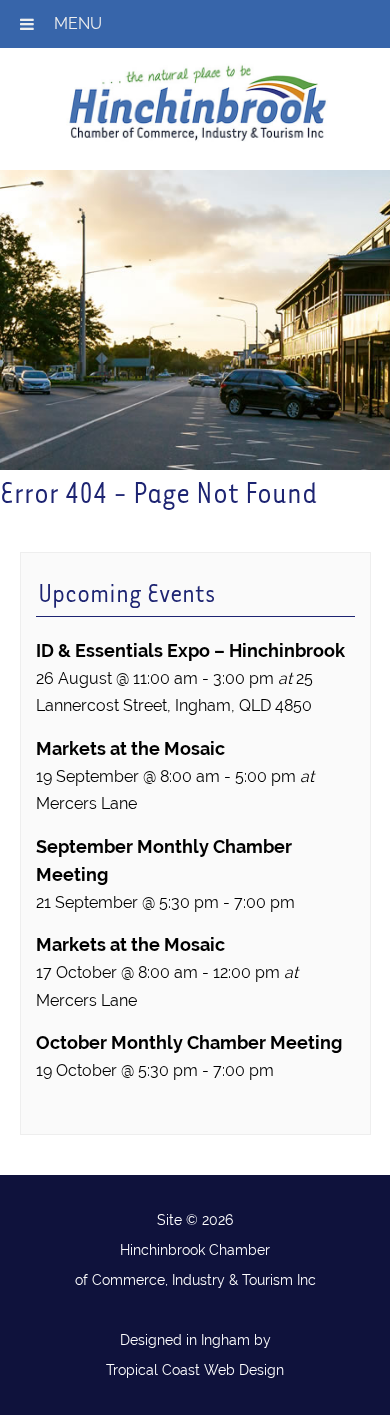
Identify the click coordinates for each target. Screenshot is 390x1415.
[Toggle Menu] (27, 24)
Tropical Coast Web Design (195, 1370)
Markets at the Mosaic (130, 748)
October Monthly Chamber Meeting (189, 1042)
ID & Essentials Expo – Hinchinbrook (190, 650)
